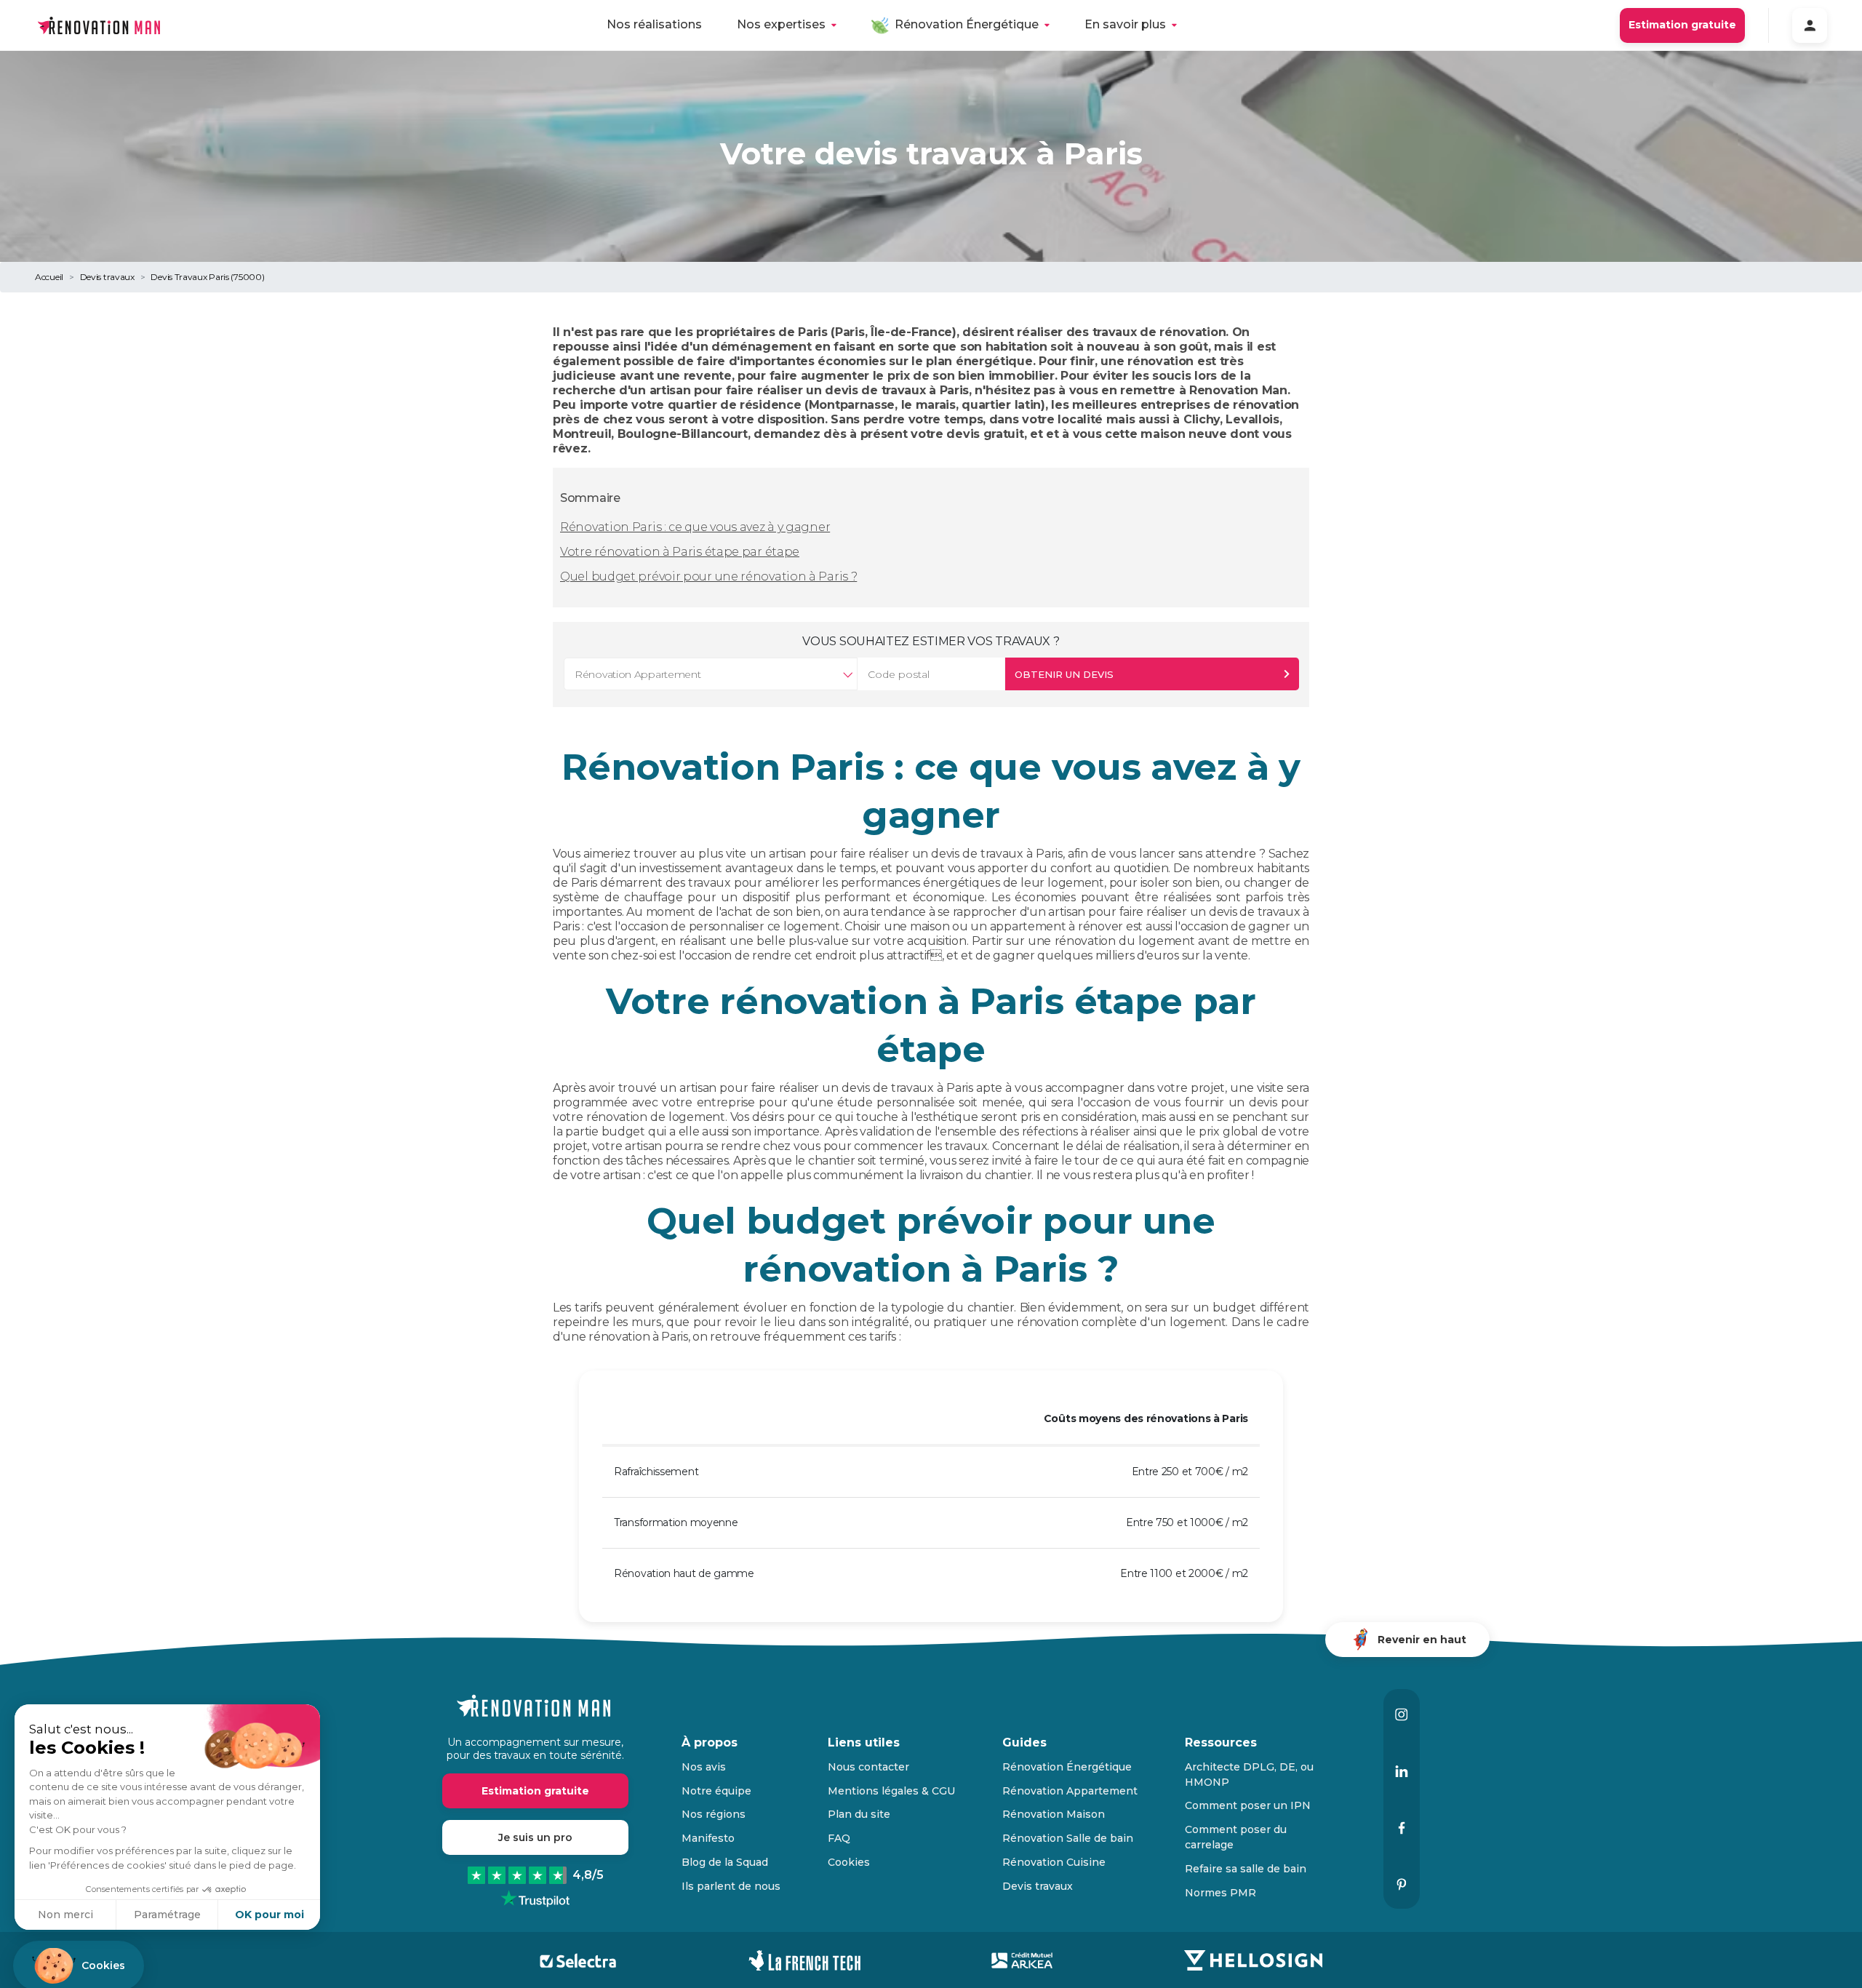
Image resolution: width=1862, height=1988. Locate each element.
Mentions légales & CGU (891, 1791)
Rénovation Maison (1054, 1814)
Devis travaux (107, 277)
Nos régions (714, 1814)
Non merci (65, 1915)
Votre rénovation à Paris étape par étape (680, 552)
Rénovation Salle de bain (1068, 1838)
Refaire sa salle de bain (1246, 1869)
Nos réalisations (654, 24)
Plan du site (859, 1814)
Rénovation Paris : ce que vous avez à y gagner (695, 527)
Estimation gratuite (1682, 25)
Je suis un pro (535, 1837)
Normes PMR (1220, 1893)
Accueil (49, 277)
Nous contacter (868, 1767)
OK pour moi (269, 1915)
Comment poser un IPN (1248, 1805)
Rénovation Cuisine (1054, 1862)
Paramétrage (167, 1915)
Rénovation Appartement (1070, 1791)
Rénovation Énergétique (967, 24)
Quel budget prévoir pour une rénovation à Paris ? (708, 576)
